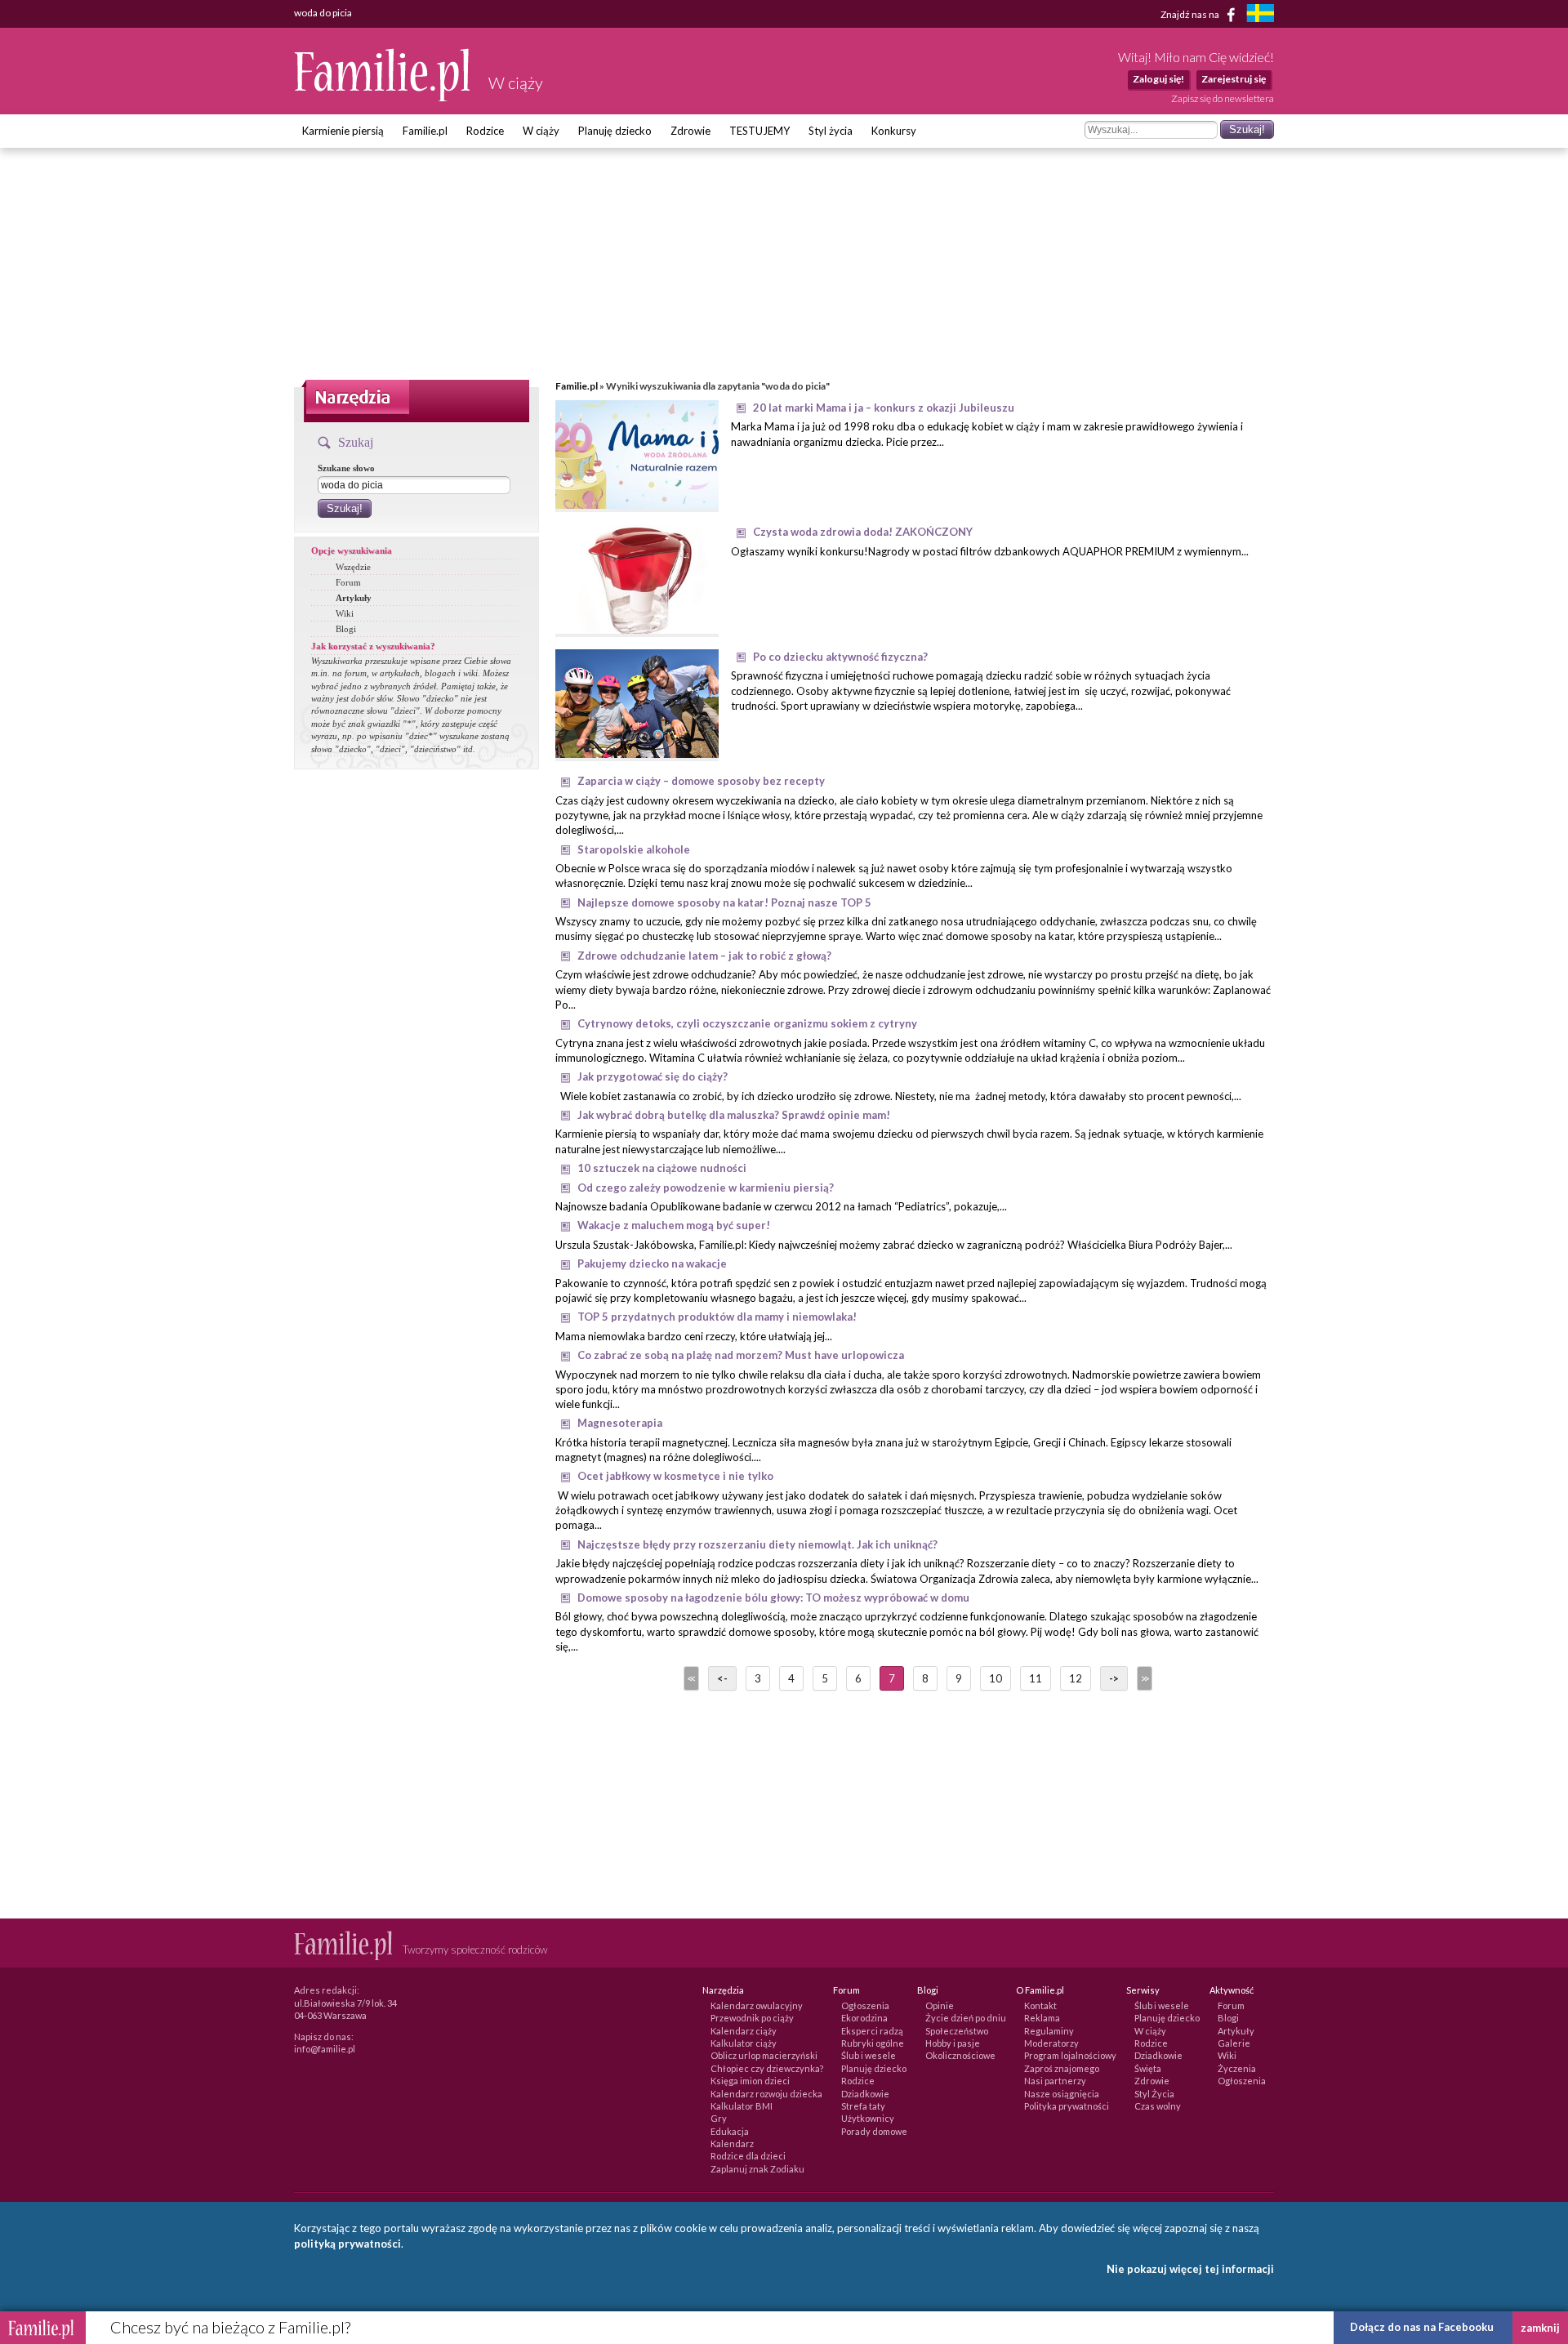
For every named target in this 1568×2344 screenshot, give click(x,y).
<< (690, 1678)
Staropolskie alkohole (634, 849)
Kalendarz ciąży (744, 2031)
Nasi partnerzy (1055, 2081)
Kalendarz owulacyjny (757, 2005)
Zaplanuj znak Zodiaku (757, 2169)
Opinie (940, 2005)
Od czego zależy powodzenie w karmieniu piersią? (706, 1188)
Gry (719, 2118)
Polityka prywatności (1067, 2106)
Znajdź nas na (1191, 13)
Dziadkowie (865, 2094)
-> (1114, 1678)
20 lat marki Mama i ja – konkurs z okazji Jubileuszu (884, 408)
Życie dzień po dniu (966, 2018)
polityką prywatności (347, 2244)
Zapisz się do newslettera (1223, 98)
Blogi (346, 629)
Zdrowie (690, 131)
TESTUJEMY (759, 131)
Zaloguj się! (1158, 79)
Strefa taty (863, 2106)
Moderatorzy (1051, 2043)
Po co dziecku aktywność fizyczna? (840, 657)
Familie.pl (425, 131)
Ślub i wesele (869, 2055)
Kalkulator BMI (742, 2106)
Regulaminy (1049, 2031)
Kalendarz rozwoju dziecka (766, 2094)
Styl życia (831, 131)
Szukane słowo (346, 468)
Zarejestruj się (1234, 79)
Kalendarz (732, 2143)
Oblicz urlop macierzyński (764, 2055)
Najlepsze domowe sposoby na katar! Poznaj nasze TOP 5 (724, 902)
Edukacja (730, 2131)
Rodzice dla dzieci (748, 2156)
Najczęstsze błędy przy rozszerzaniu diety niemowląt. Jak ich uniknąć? (757, 1544)
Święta (1148, 2068)
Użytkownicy (868, 2118)
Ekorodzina (864, 2018)
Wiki (345, 613)
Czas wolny (1158, 2106)
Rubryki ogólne (873, 2043)
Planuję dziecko (615, 131)
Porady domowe (874, 2131)
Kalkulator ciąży (744, 2043)
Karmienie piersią (343, 131)
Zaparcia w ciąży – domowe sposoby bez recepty (701, 781)
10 (996, 1678)
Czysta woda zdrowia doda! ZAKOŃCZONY (863, 532)
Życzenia (1237, 2068)
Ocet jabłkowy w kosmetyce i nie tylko (675, 1476)
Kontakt (1040, 2005)
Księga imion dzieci (750, 2081)
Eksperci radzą (872, 2031)
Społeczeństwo (957, 2031)
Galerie (1234, 2043)
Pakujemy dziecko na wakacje (652, 1263)
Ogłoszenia (865, 2005)
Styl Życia (1154, 2094)
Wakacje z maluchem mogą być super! (674, 1225)
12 (1076, 1678)
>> (1143, 1678)
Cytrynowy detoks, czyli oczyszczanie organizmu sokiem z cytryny (747, 1023)
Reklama (1042, 2018)
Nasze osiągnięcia (1062, 2094)
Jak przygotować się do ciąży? (653, 1076)
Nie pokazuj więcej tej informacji (1190, 2269)
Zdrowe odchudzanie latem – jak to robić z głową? (704, 956)
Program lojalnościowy (1070, 2055)
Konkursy (894, 131)
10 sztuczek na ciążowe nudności (662, 1168)
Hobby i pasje (953, 2043)
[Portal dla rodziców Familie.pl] (383, 97)
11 (1036, 1678)
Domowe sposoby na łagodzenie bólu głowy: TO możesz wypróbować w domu (773, 1598)
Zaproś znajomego (1062, 2068)
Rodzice (485, 131)
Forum (348, 582)
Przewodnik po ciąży (752, 2018)
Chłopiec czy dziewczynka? (767, 2068)
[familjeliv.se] (1260, 15)
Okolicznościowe (960, 2055)
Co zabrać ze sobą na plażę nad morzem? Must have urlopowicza (741, 1355)
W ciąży (541, 131)
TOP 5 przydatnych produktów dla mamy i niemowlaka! (717, 1317)
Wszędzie (353, 567)
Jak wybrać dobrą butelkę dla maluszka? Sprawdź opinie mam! (734, 1115)
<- (722, 1678)
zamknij (1540, 2328)
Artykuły (354, 598)
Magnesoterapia (620, 1423)
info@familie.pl (325, 2049)
